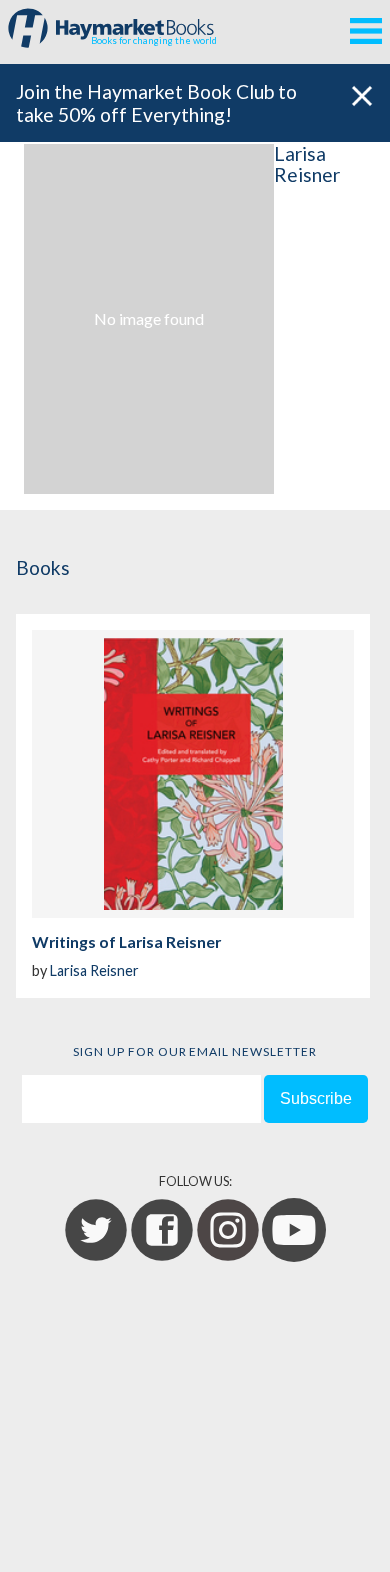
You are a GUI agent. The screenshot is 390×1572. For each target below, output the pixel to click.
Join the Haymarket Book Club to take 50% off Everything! (156, 103)
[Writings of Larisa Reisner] (193, 774)
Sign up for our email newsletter (195, 1051)
